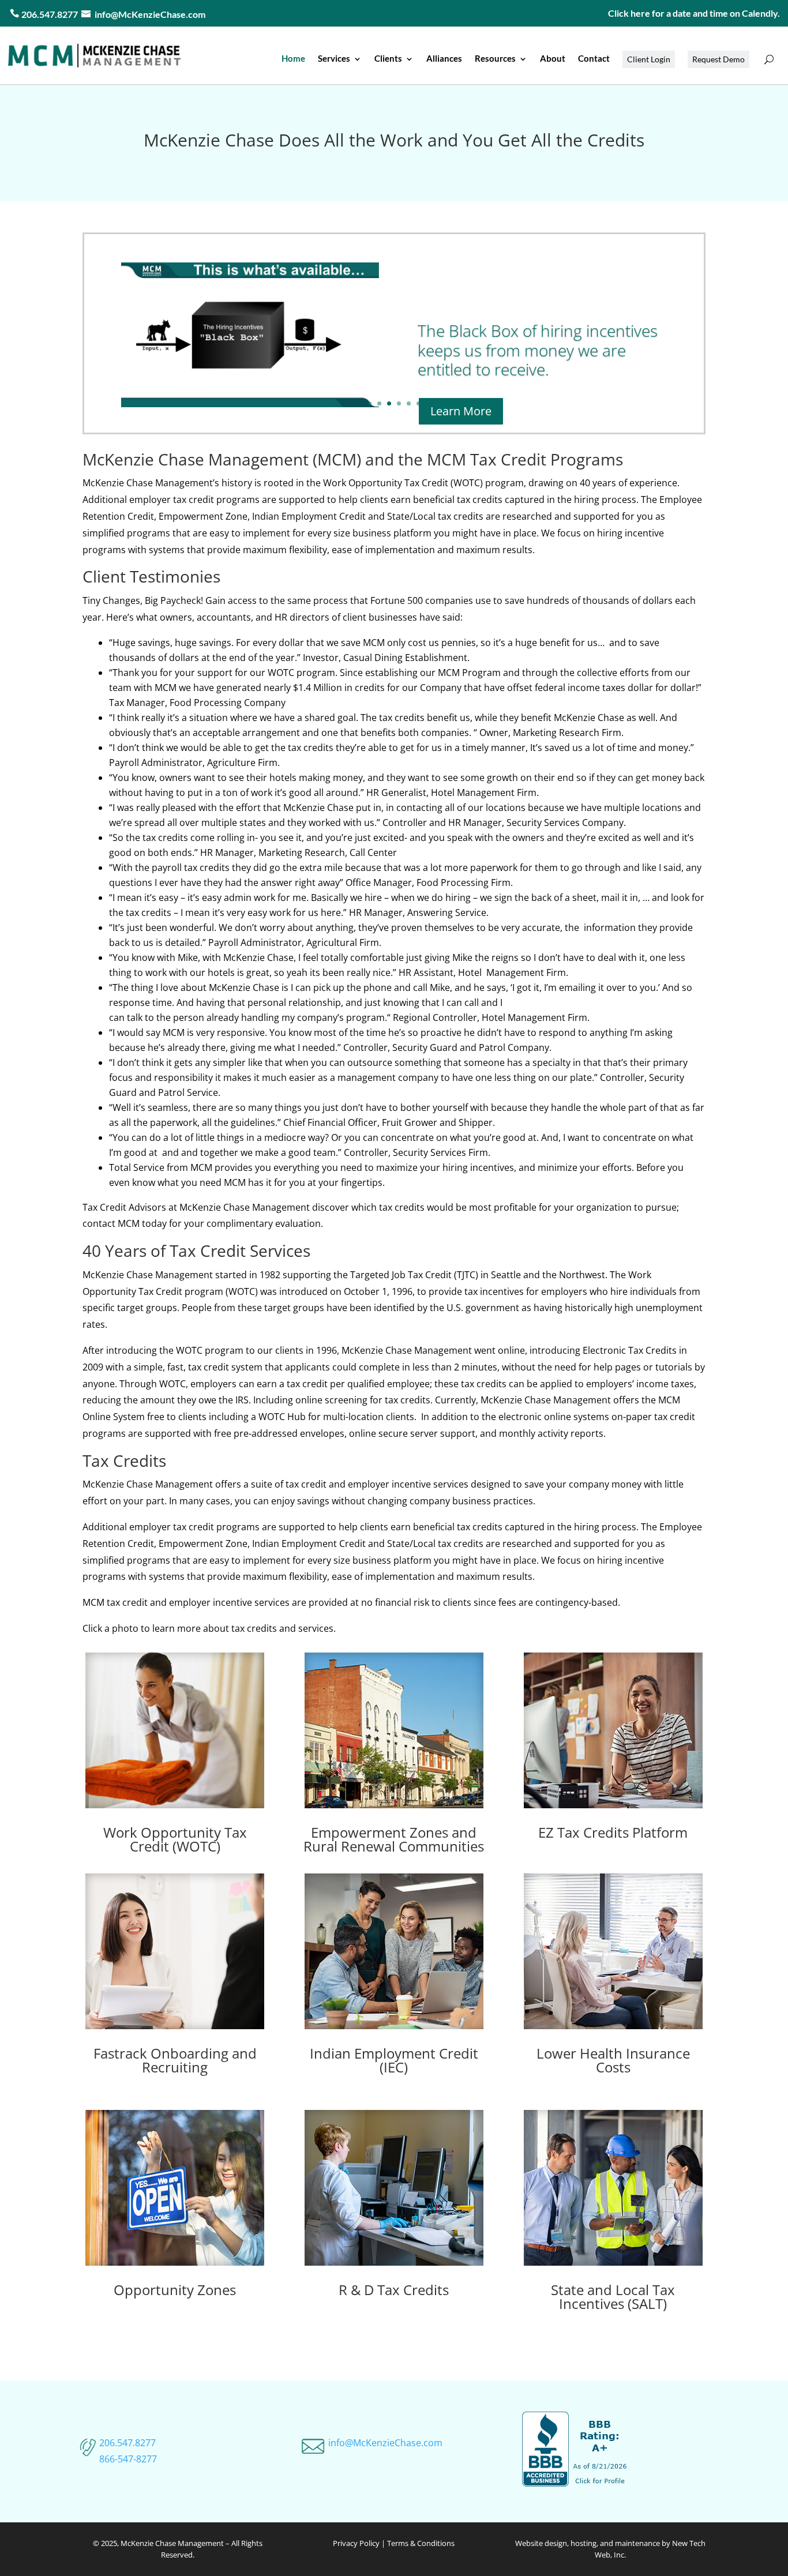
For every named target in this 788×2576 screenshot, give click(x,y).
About (553, 58)
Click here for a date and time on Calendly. (694, 13)
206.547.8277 (127, 2443)
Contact (594, 58)
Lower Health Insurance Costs (613, 2060)
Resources (495, 58)
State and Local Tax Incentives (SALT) (613, 2297)
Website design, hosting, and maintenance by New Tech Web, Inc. (610, 2549)
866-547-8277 (128, 2459)
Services (334, 58)
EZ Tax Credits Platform (613, 1832)
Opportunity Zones (175, 2290)
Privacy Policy (356, 2543)
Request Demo (718, 59)
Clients (388, 58)
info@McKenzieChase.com (150, 14)
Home (293, 58)
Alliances (444, 58)
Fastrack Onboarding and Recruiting (175, 2060)
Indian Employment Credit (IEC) (394, 2060)
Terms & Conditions (421, 2543)
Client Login (649, 59)
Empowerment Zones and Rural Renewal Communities (394, 1839)
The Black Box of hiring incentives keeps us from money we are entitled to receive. (538, 350)
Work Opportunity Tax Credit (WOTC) (175, 1839)
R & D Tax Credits (394, 2290)
